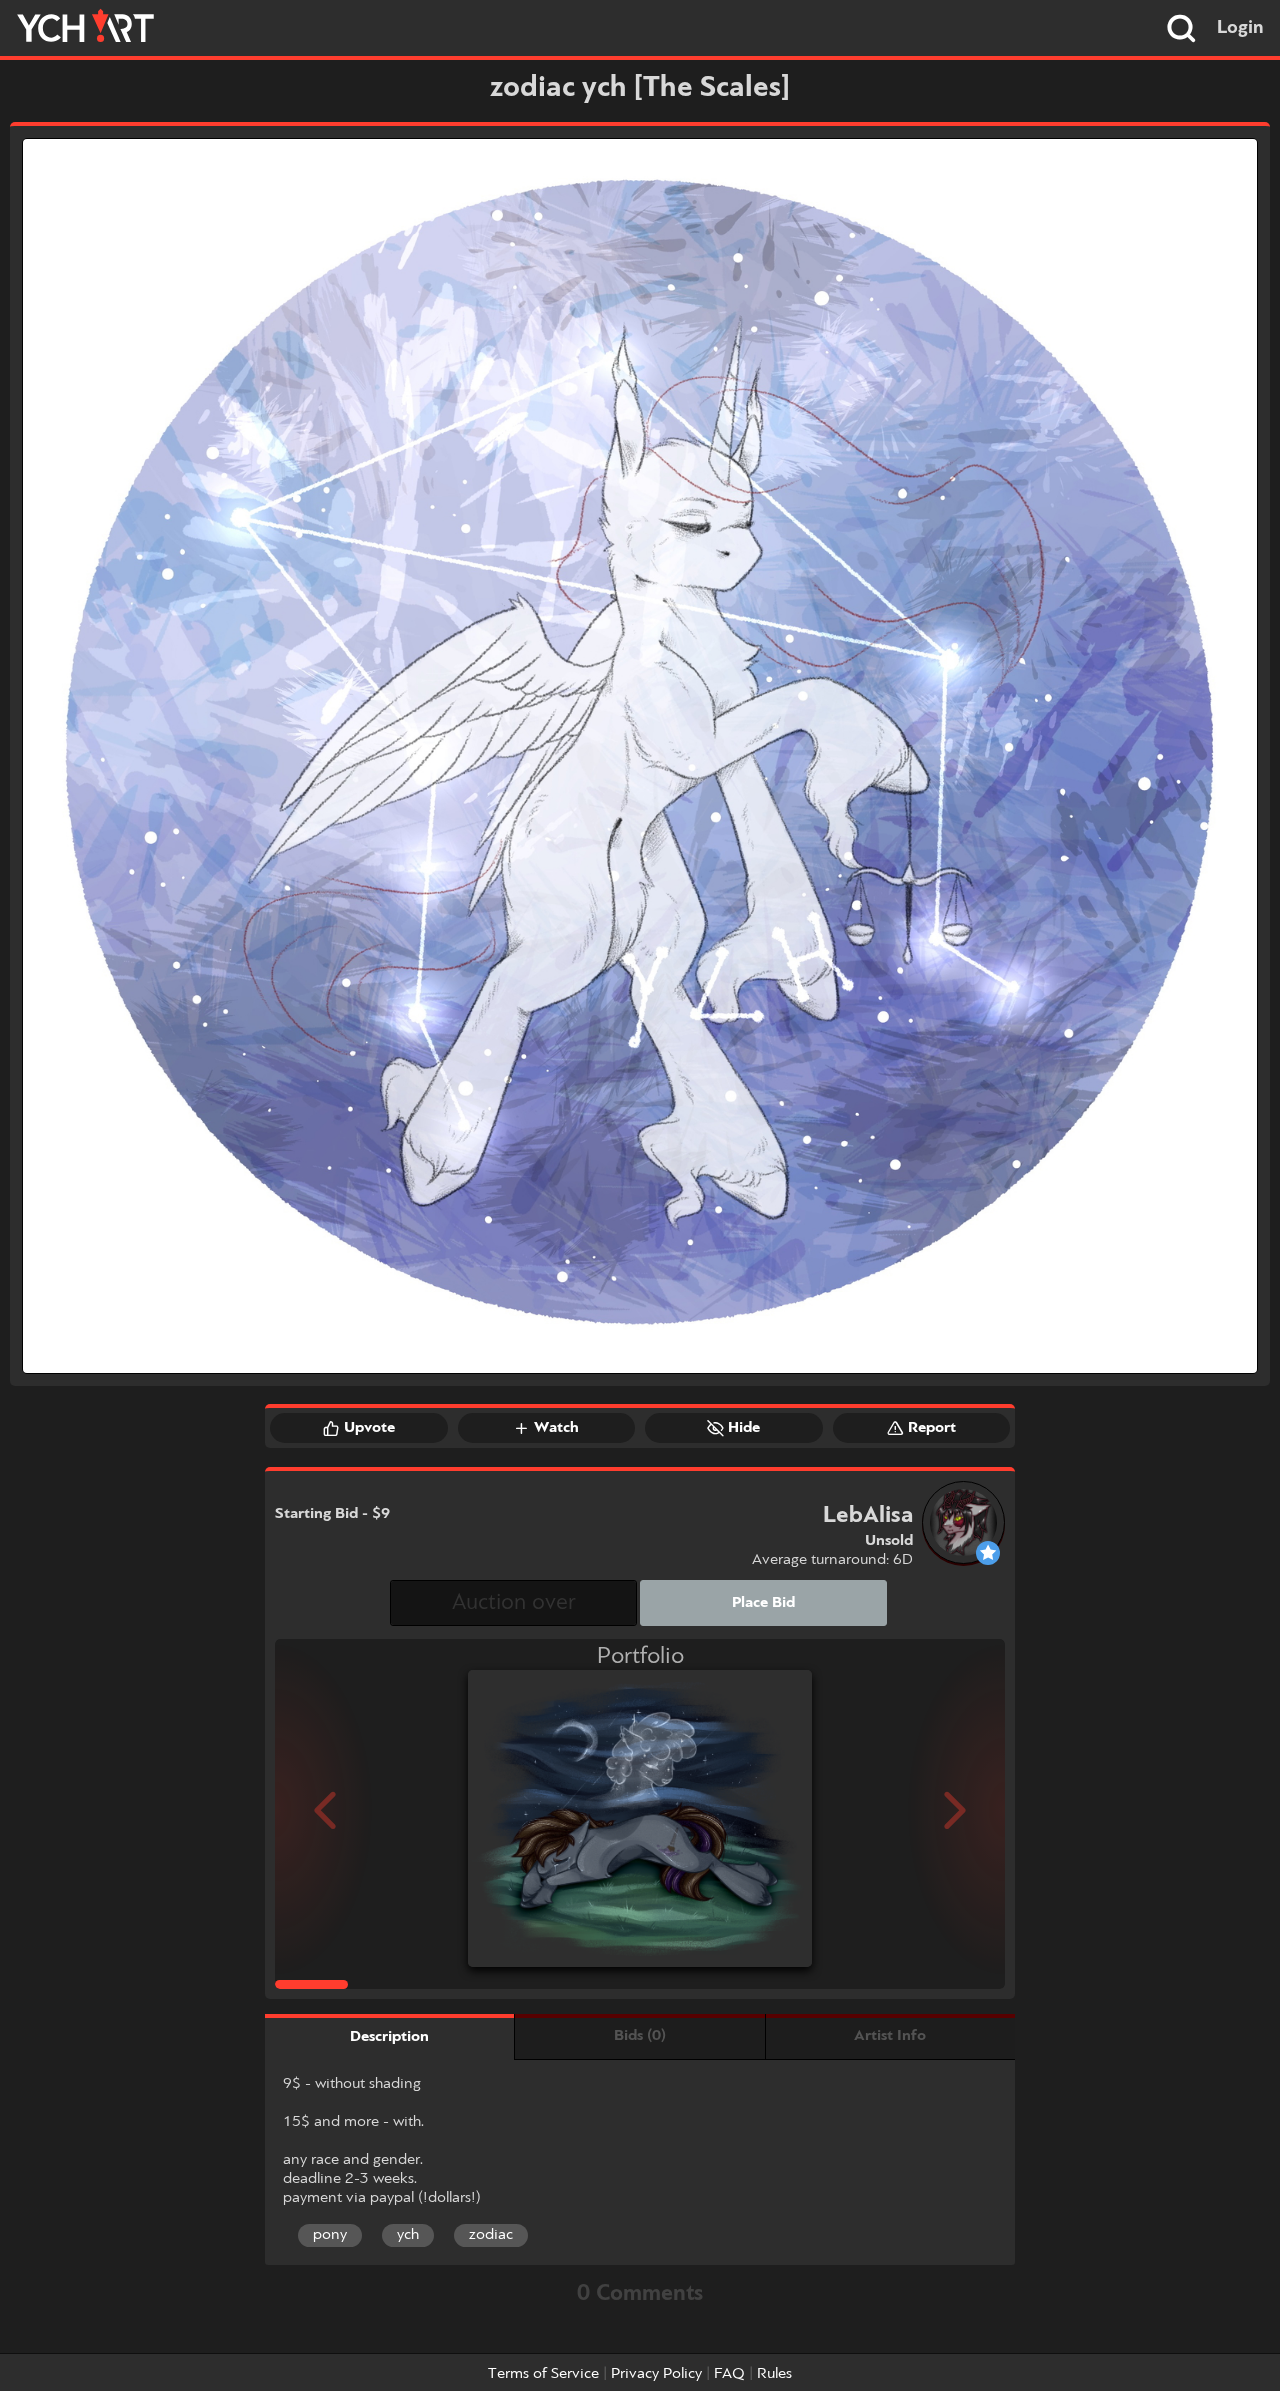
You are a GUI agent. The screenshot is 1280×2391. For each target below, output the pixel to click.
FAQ (729, 2374)
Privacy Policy (656, 2374)
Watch (556, 1428)
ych (408, 2235)
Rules (774, 2374)
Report (932, 1428)
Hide (744, 1428)
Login (1240, 28)
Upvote (369, 1428)
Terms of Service (543, 2374)
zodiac (491, 2235)
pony (330, 2235)
